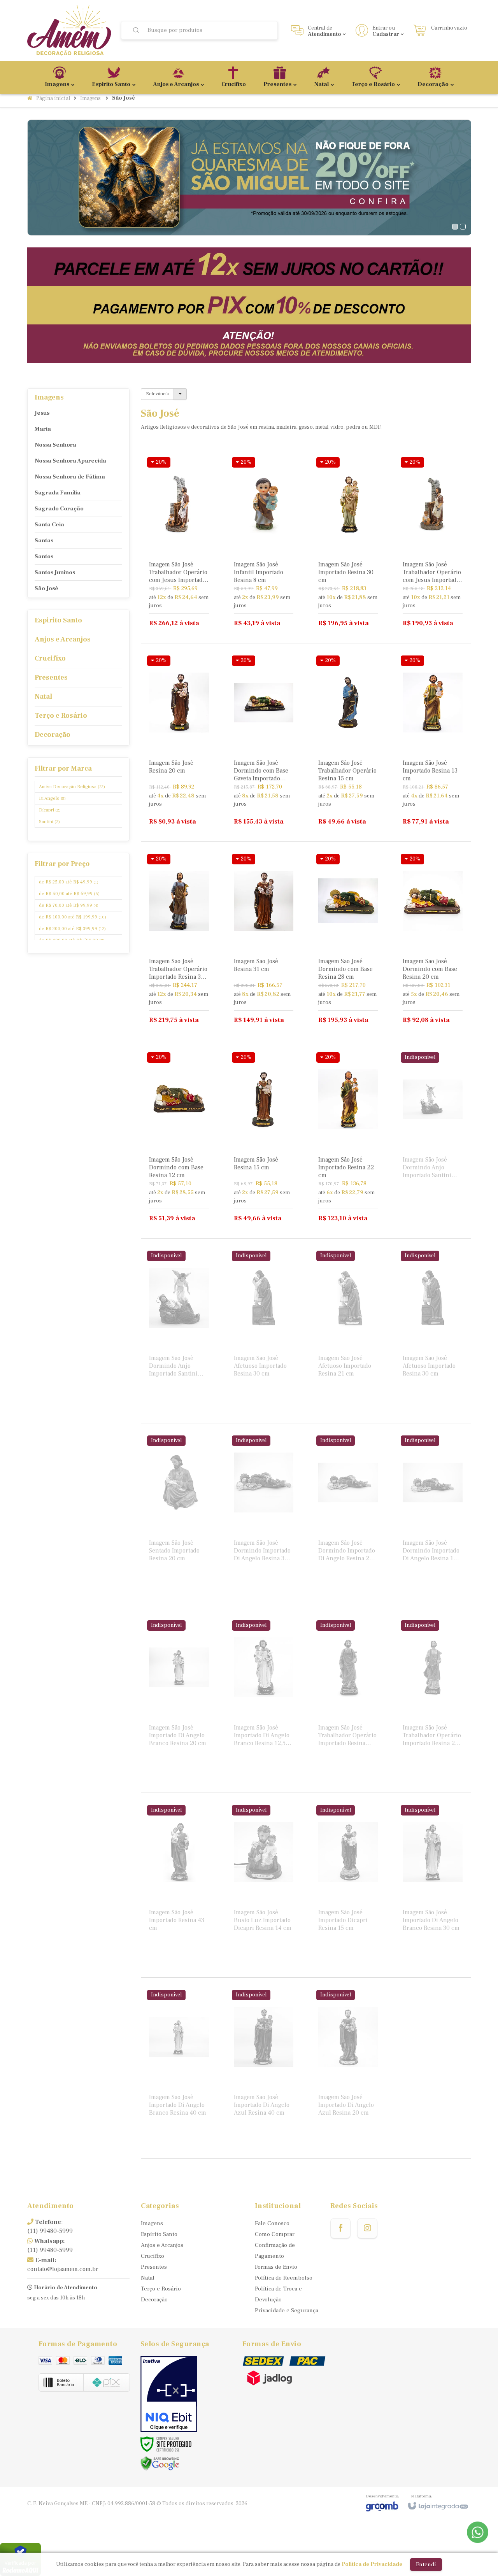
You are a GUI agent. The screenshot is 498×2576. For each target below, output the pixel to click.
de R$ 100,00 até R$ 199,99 (73, 917)
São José (46, 588)
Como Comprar (275, 2234)
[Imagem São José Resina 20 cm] (179, 742)
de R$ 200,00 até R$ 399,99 (72, 929)
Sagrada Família (58, 493)
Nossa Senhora (55, 445)
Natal (148, 2278)
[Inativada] (169, 2394)
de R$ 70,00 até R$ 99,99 (69, 905)
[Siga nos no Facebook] (340, 2228)
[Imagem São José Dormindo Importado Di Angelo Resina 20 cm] (348, 1516)
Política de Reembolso (284, 2278)
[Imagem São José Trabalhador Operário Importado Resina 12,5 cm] (348, 1700)
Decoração (154, 2300)
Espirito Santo (159, 2234)
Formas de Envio (276, 2267)
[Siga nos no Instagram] (367, 2228)
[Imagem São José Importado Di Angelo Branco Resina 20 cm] (179, 1700)
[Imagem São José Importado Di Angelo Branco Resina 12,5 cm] (264, 1700)
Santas (44, 541)
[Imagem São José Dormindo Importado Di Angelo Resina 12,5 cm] (433, 1516)
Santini (49, 822)
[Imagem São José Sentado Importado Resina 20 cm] (179, 1516)
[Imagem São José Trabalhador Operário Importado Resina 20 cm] (433, 1700)
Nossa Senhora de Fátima (70, 477)
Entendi (426, 2565)
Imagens (90, 98)
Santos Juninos (55, 572)
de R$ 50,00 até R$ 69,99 (69, 894)
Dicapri (50, 810)
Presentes (154, 2267)
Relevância (157, 394)
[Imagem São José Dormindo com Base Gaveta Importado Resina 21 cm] (264, 742)
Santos (44, 556)
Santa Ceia (49, 525)
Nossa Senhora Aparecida (70, 461)
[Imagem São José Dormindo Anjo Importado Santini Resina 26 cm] (179, 1331)
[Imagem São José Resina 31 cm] (264, 941)
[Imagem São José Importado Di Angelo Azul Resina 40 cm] (264, 2070)
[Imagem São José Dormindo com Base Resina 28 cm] (348, 941)
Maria (43, 429)
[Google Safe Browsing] (160, 2463)
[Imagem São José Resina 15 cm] (264, 1139)
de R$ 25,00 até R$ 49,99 (69, 882)
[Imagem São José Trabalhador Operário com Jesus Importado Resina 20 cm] (433, 544)
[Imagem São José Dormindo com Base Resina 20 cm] (433, 941)
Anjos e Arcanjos (162, 2245)
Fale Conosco (272, 2223)
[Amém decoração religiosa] (69, 31)
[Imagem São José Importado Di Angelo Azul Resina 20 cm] (348, 2070)
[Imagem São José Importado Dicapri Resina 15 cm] (348, 1885)
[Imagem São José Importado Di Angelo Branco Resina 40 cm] (179, 2070)
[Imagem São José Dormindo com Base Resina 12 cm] (179, 1139)
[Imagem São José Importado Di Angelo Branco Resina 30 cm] (433, 1885)
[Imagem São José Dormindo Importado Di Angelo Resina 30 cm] (264, 1516)
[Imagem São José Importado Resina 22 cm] (348, 1139)
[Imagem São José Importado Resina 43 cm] (179, 1885)
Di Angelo (52, 798)
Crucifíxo (153, 2256)
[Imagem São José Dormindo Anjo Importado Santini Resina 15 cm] (433, 1132)
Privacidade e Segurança (287, 2311)
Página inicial (53, 98)
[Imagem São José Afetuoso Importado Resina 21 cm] (348, 1331)
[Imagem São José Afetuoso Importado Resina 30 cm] (264, 1331)
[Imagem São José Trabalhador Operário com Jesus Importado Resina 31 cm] (179, 544)
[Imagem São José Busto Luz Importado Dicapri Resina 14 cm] (264, 1885)
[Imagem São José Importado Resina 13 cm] (433, 742)
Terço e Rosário (161, 2289)
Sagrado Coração (59, 509)
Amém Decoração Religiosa (72, 787)
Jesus (42, 413)
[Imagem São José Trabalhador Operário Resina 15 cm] (348, 742)
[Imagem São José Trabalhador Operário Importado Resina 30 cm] (179, 941)
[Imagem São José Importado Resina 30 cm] (348, 544)
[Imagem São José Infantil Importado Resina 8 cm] (264, 544)
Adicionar (192, 601)
